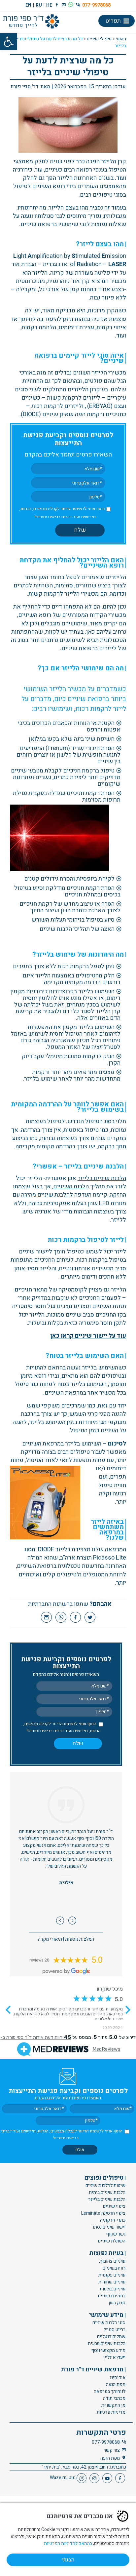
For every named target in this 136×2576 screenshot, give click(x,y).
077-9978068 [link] (96, 5)
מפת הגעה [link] (116, 2384)
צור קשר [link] (112, 2450)
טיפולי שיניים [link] (99, 39)
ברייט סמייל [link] (115, 2330)
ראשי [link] (121, 39)
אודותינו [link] (118, 2378)
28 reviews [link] (39, 1960)
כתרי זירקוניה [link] (113, 2220)
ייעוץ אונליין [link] (114, 2357)
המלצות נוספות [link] (80, 1939)
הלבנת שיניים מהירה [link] (45, 1195)
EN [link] (28, 5)
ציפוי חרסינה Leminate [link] (103, 2214)
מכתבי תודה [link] (114, 2398)
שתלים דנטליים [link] (111, 2337)
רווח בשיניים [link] (114, 2268)
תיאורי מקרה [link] (50, 1939)
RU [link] (39, 5)
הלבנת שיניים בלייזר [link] (102, 1178)
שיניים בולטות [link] (113, 2289)
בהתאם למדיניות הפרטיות (68, 2543)
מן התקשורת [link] (113, 2405)
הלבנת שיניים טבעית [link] (107, 2343)
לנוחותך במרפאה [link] (110, 2391)
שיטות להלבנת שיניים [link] (105, 2186)
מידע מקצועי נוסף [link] (108, 2350)
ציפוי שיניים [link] (114, 2207)
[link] (9, 42)
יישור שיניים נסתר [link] (109, 2227)
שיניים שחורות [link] (112, 2282)
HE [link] (49, 5)
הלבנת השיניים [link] (71, 1187)
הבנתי (68, 2560)
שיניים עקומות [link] (112, 2275)
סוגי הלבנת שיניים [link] (109, 2323)
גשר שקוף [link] (116, 2234)
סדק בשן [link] (117, 2303)
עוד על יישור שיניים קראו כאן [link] (88, 1336)
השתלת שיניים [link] (112, 2241)
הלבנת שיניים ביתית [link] (107, 2193)
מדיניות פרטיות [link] (111, 2412)
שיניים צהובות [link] (112, 2261)
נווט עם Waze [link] (63, 2478)
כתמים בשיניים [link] (112, 2296)
